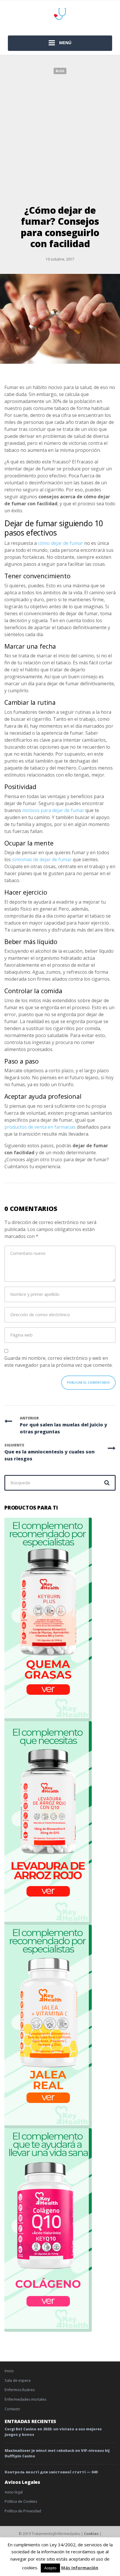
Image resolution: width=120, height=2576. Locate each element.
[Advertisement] (60, 137)
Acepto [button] (50, 2568)
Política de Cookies (21, 2501)
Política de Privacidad (23, 2511)
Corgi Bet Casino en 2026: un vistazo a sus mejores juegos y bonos (53, 2432)
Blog (60, 71)
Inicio (9, 2371)
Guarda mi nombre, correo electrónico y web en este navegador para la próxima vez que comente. (59, 1362)
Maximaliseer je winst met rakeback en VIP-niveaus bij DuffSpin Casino (57, 2453)
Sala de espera (18, 2380)
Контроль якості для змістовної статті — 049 (51, 2472)
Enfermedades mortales (25, 2399)
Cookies (91, 2534)
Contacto (12, 2409)
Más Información (80, 2568)
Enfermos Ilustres (20, 2390)
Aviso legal (14, 2492)
